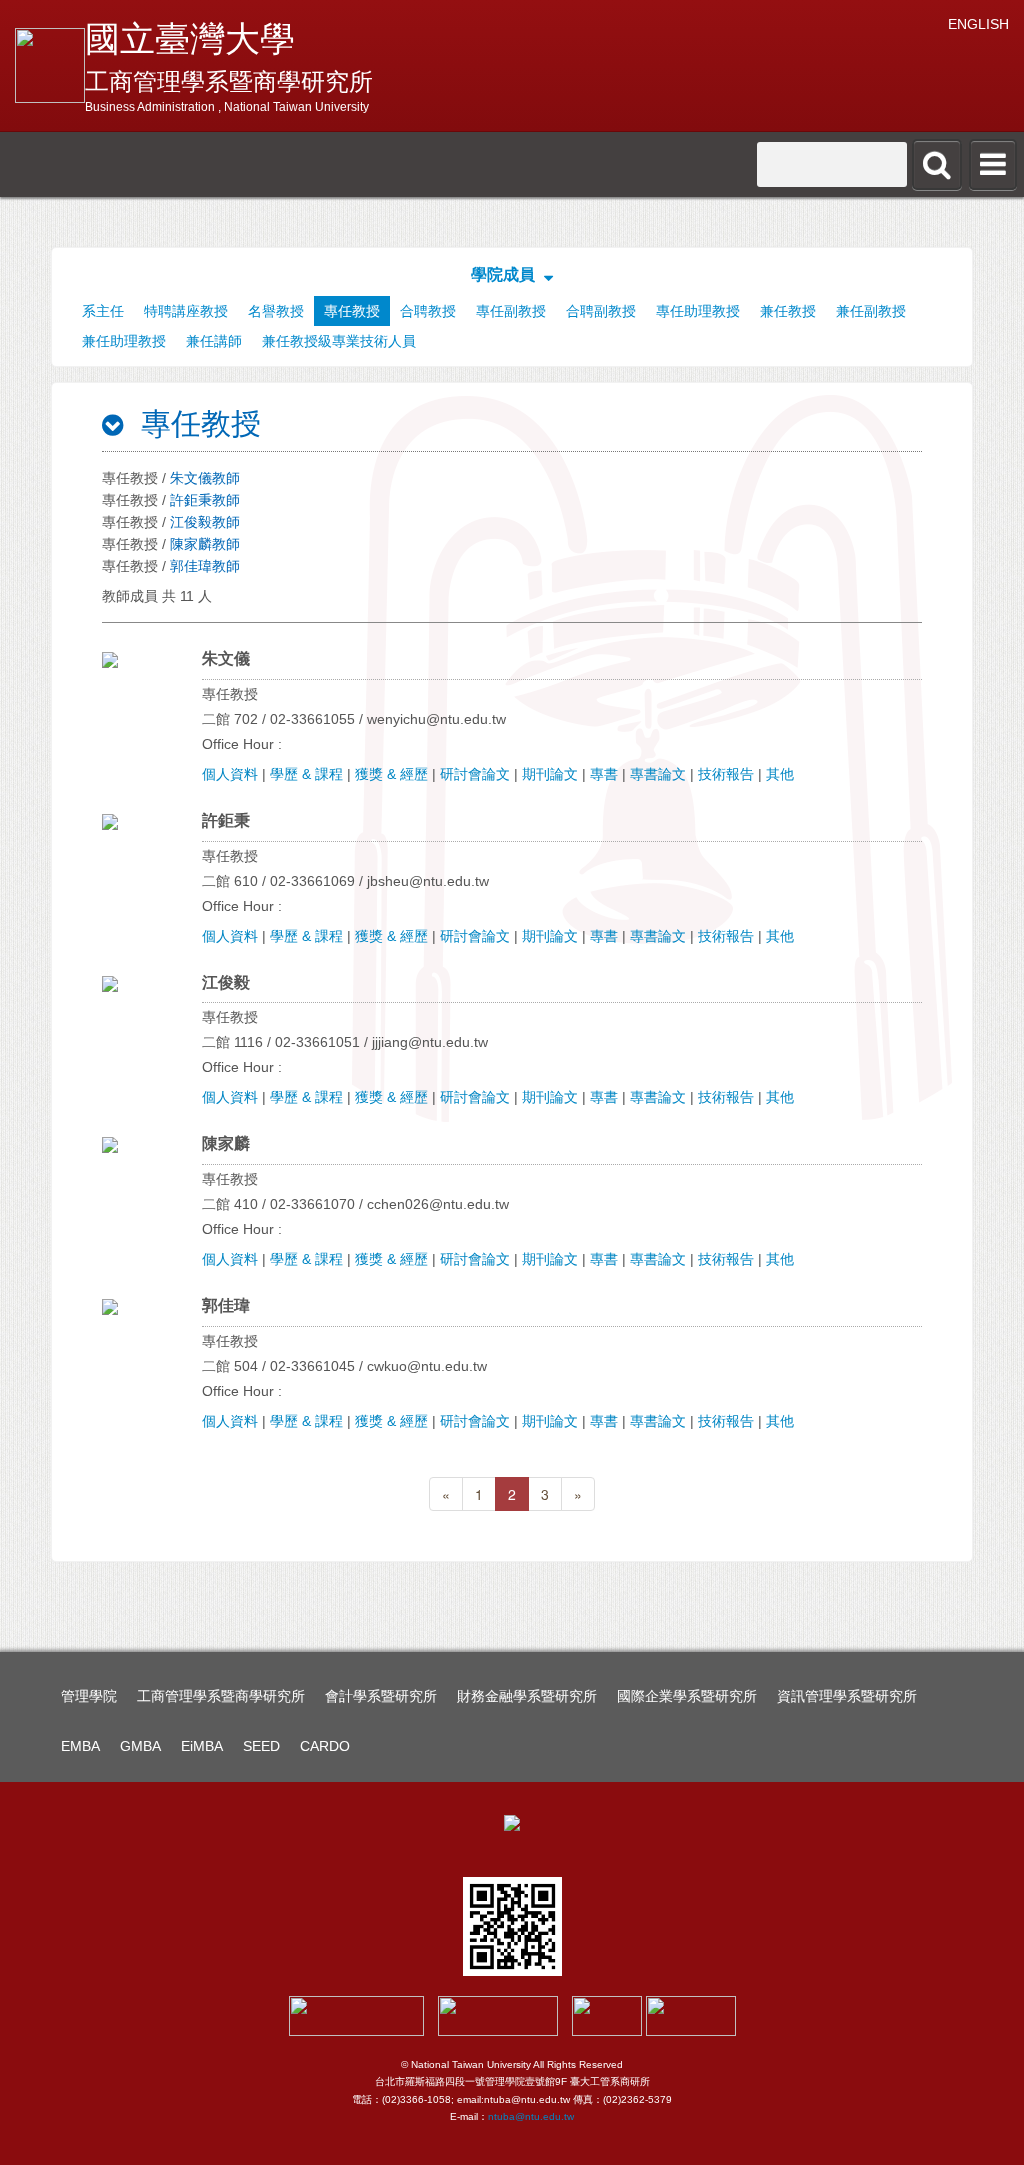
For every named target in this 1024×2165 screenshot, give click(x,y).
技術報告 (726, 774)
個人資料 (230, 774)
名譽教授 (276, 311)
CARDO (325, 1746)
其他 (780, 774)
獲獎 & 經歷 (391, 774)
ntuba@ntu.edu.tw (531, 2116)
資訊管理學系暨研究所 (847, 1696)
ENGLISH (978, 24)
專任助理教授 (698, 311)
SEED (261, 1746)
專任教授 (352, 311)
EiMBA (202, 1746)
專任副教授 (511, 311)
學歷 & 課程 (306, 774)
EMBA (80, 1746)
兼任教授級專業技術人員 (339, 341)
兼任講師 (214, 341)
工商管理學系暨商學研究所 (221, 1696)
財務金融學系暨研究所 (527, 1696)
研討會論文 (475, 774)
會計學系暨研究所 (381, 1696)
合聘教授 (428, 311)
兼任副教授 (871, 311)
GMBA (140, 1746)
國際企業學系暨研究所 (687, 1696)
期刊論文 (550, 774)
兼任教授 (788, 311)
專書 (604, 774)
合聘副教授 (601, 311)
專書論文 (658, 774)
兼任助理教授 (124, 341)
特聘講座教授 (186, 311)
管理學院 (89, 1696)
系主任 (103, 311)
